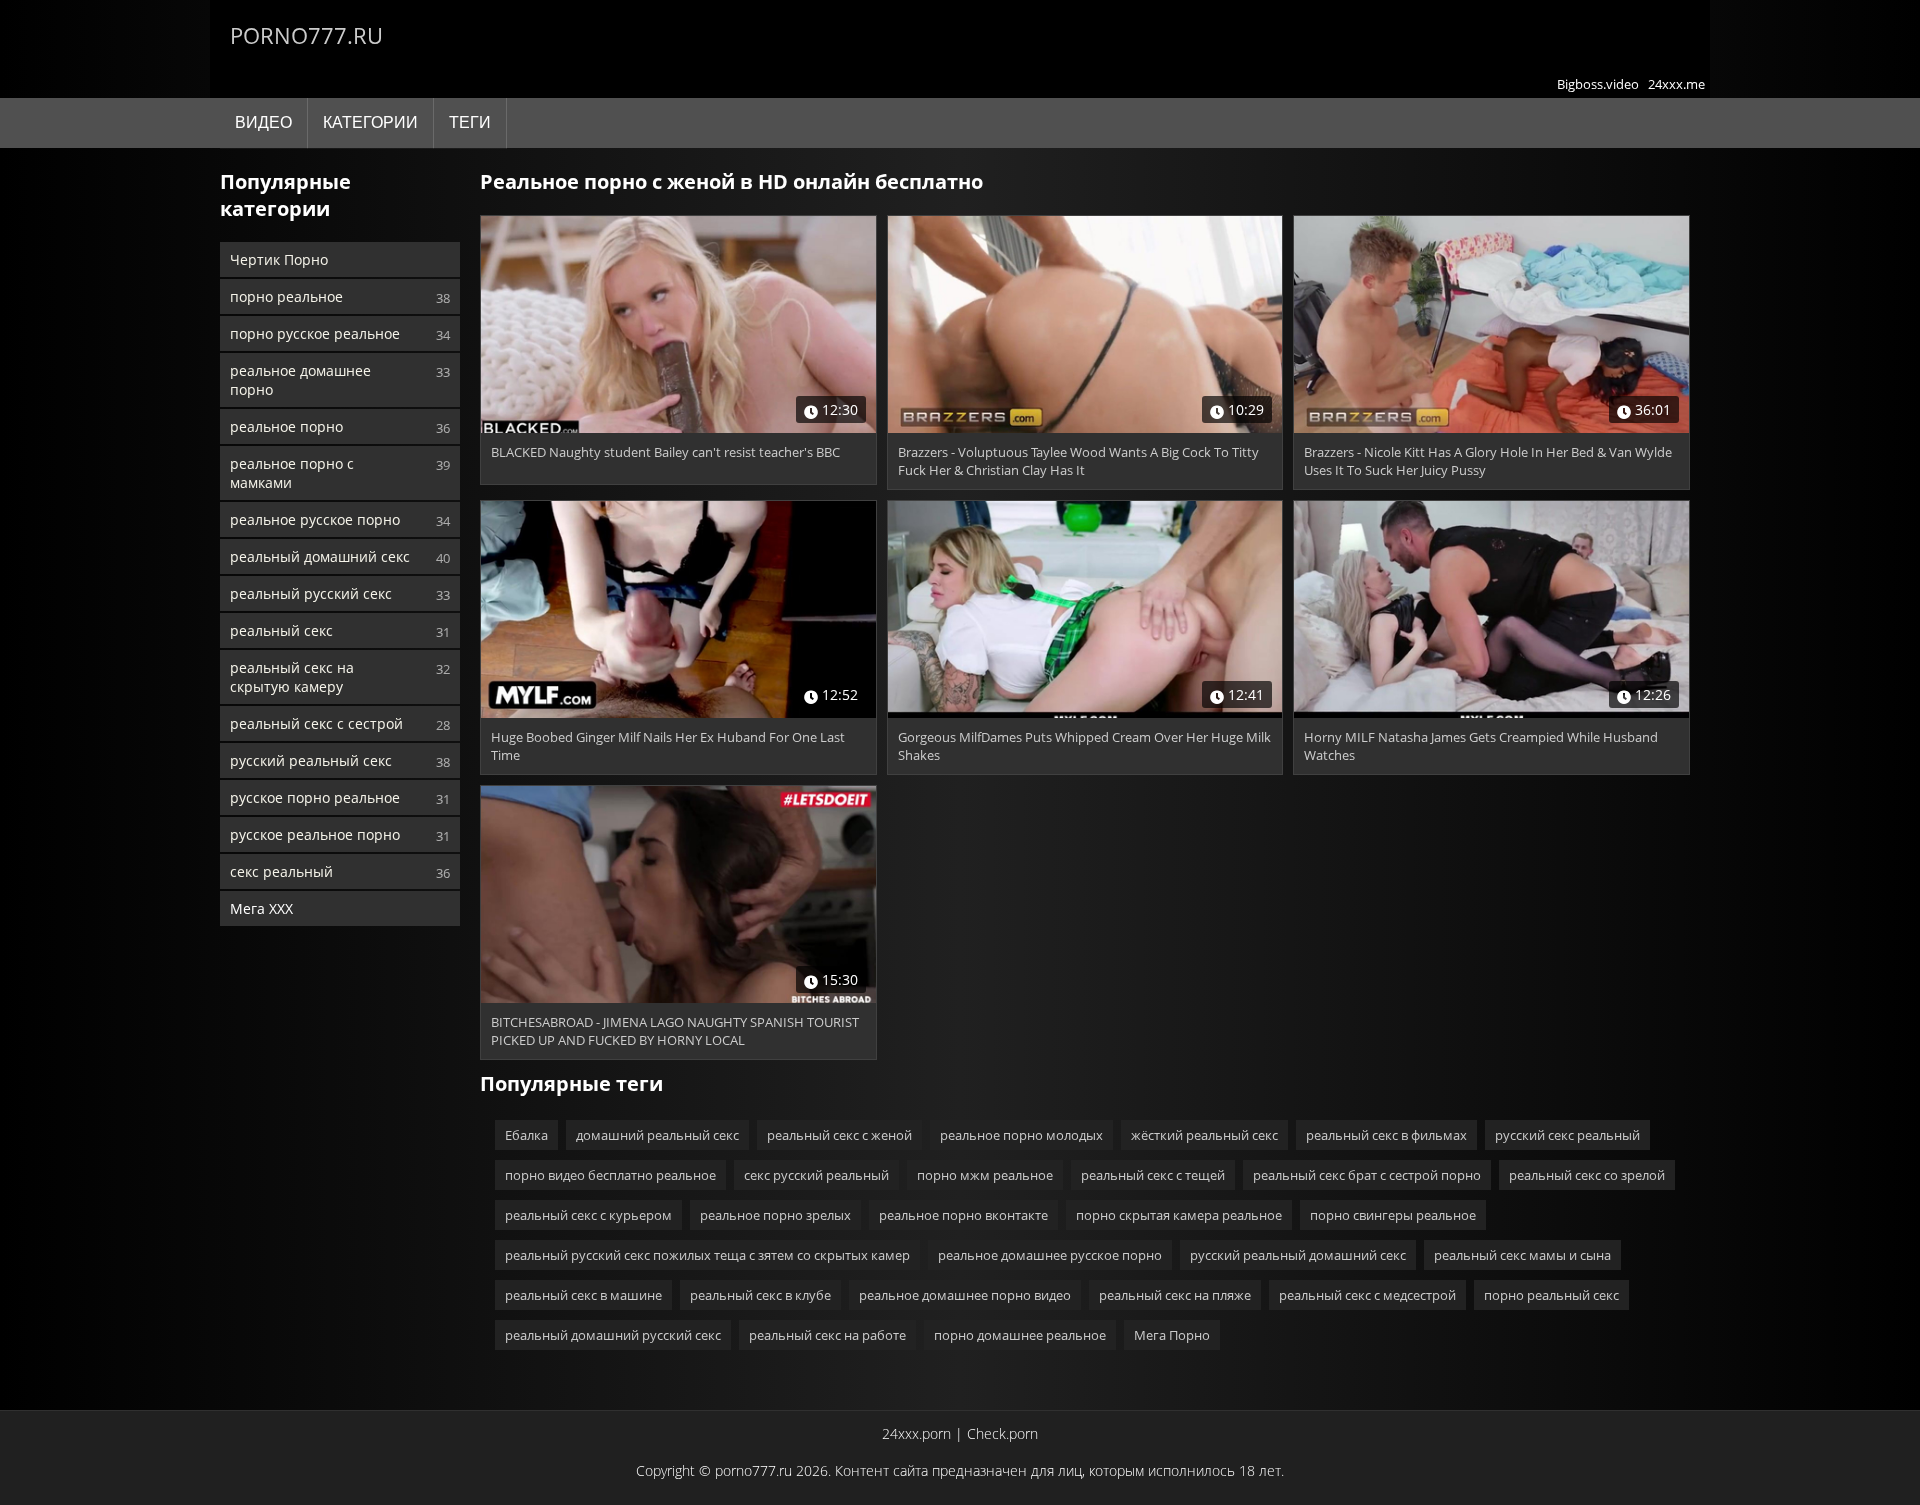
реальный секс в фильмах (1386, 1135)
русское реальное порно (315, 834)
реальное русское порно (315, 519)
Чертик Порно (279, 259)
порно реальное (286, 296)
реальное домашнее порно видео (965, 1295)
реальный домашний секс (320, 556)
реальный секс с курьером (588, 1215)
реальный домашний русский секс (613, 1335)
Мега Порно (1172, 1335)
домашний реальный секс (657, 1135)
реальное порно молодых (1021, 1135)
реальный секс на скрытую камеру (292, 677)
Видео (263, 122)
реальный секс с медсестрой (1367, 1295)
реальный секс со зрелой (1587, 1175)
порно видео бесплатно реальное (610, 1175)
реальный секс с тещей (1153, 1175)
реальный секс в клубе (760, 1295)
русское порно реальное (315, 797)
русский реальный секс (311, 760)
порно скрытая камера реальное (1179, 1215)
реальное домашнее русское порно (1050, 1255)
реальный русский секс (311, 593)
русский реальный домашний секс (1298, 1255)
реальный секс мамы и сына (1522, 1255)
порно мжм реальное (985, 1175)
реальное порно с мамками (292, 473)
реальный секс (281, 630)
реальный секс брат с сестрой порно (1367, 1175)
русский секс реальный (1567, 1135)
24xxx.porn (916, 1433)
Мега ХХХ (261, 908)
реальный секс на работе (827, 1335)
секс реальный (281, 871)
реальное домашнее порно (300, 380)
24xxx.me (1676, 84)
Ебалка (526, 1135)
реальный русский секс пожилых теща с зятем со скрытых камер (707, 1255)
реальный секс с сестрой (316, 723)
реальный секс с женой (839, 1135)
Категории (370, 122)
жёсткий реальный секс (1204, 1135)
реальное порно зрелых (775, 1215)
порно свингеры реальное (1393, 1215)
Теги (470, 122)
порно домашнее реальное (1020, 1335)
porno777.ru (306, 35)
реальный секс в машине (583, 1295)
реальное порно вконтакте (963, 1215)
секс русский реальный (816, 1175)
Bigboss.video (1598, 84)
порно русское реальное (315, 333)
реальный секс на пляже (1175, 1295)
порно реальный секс (1551, 1295)
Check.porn (1002, 1433)
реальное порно (286, 426)
